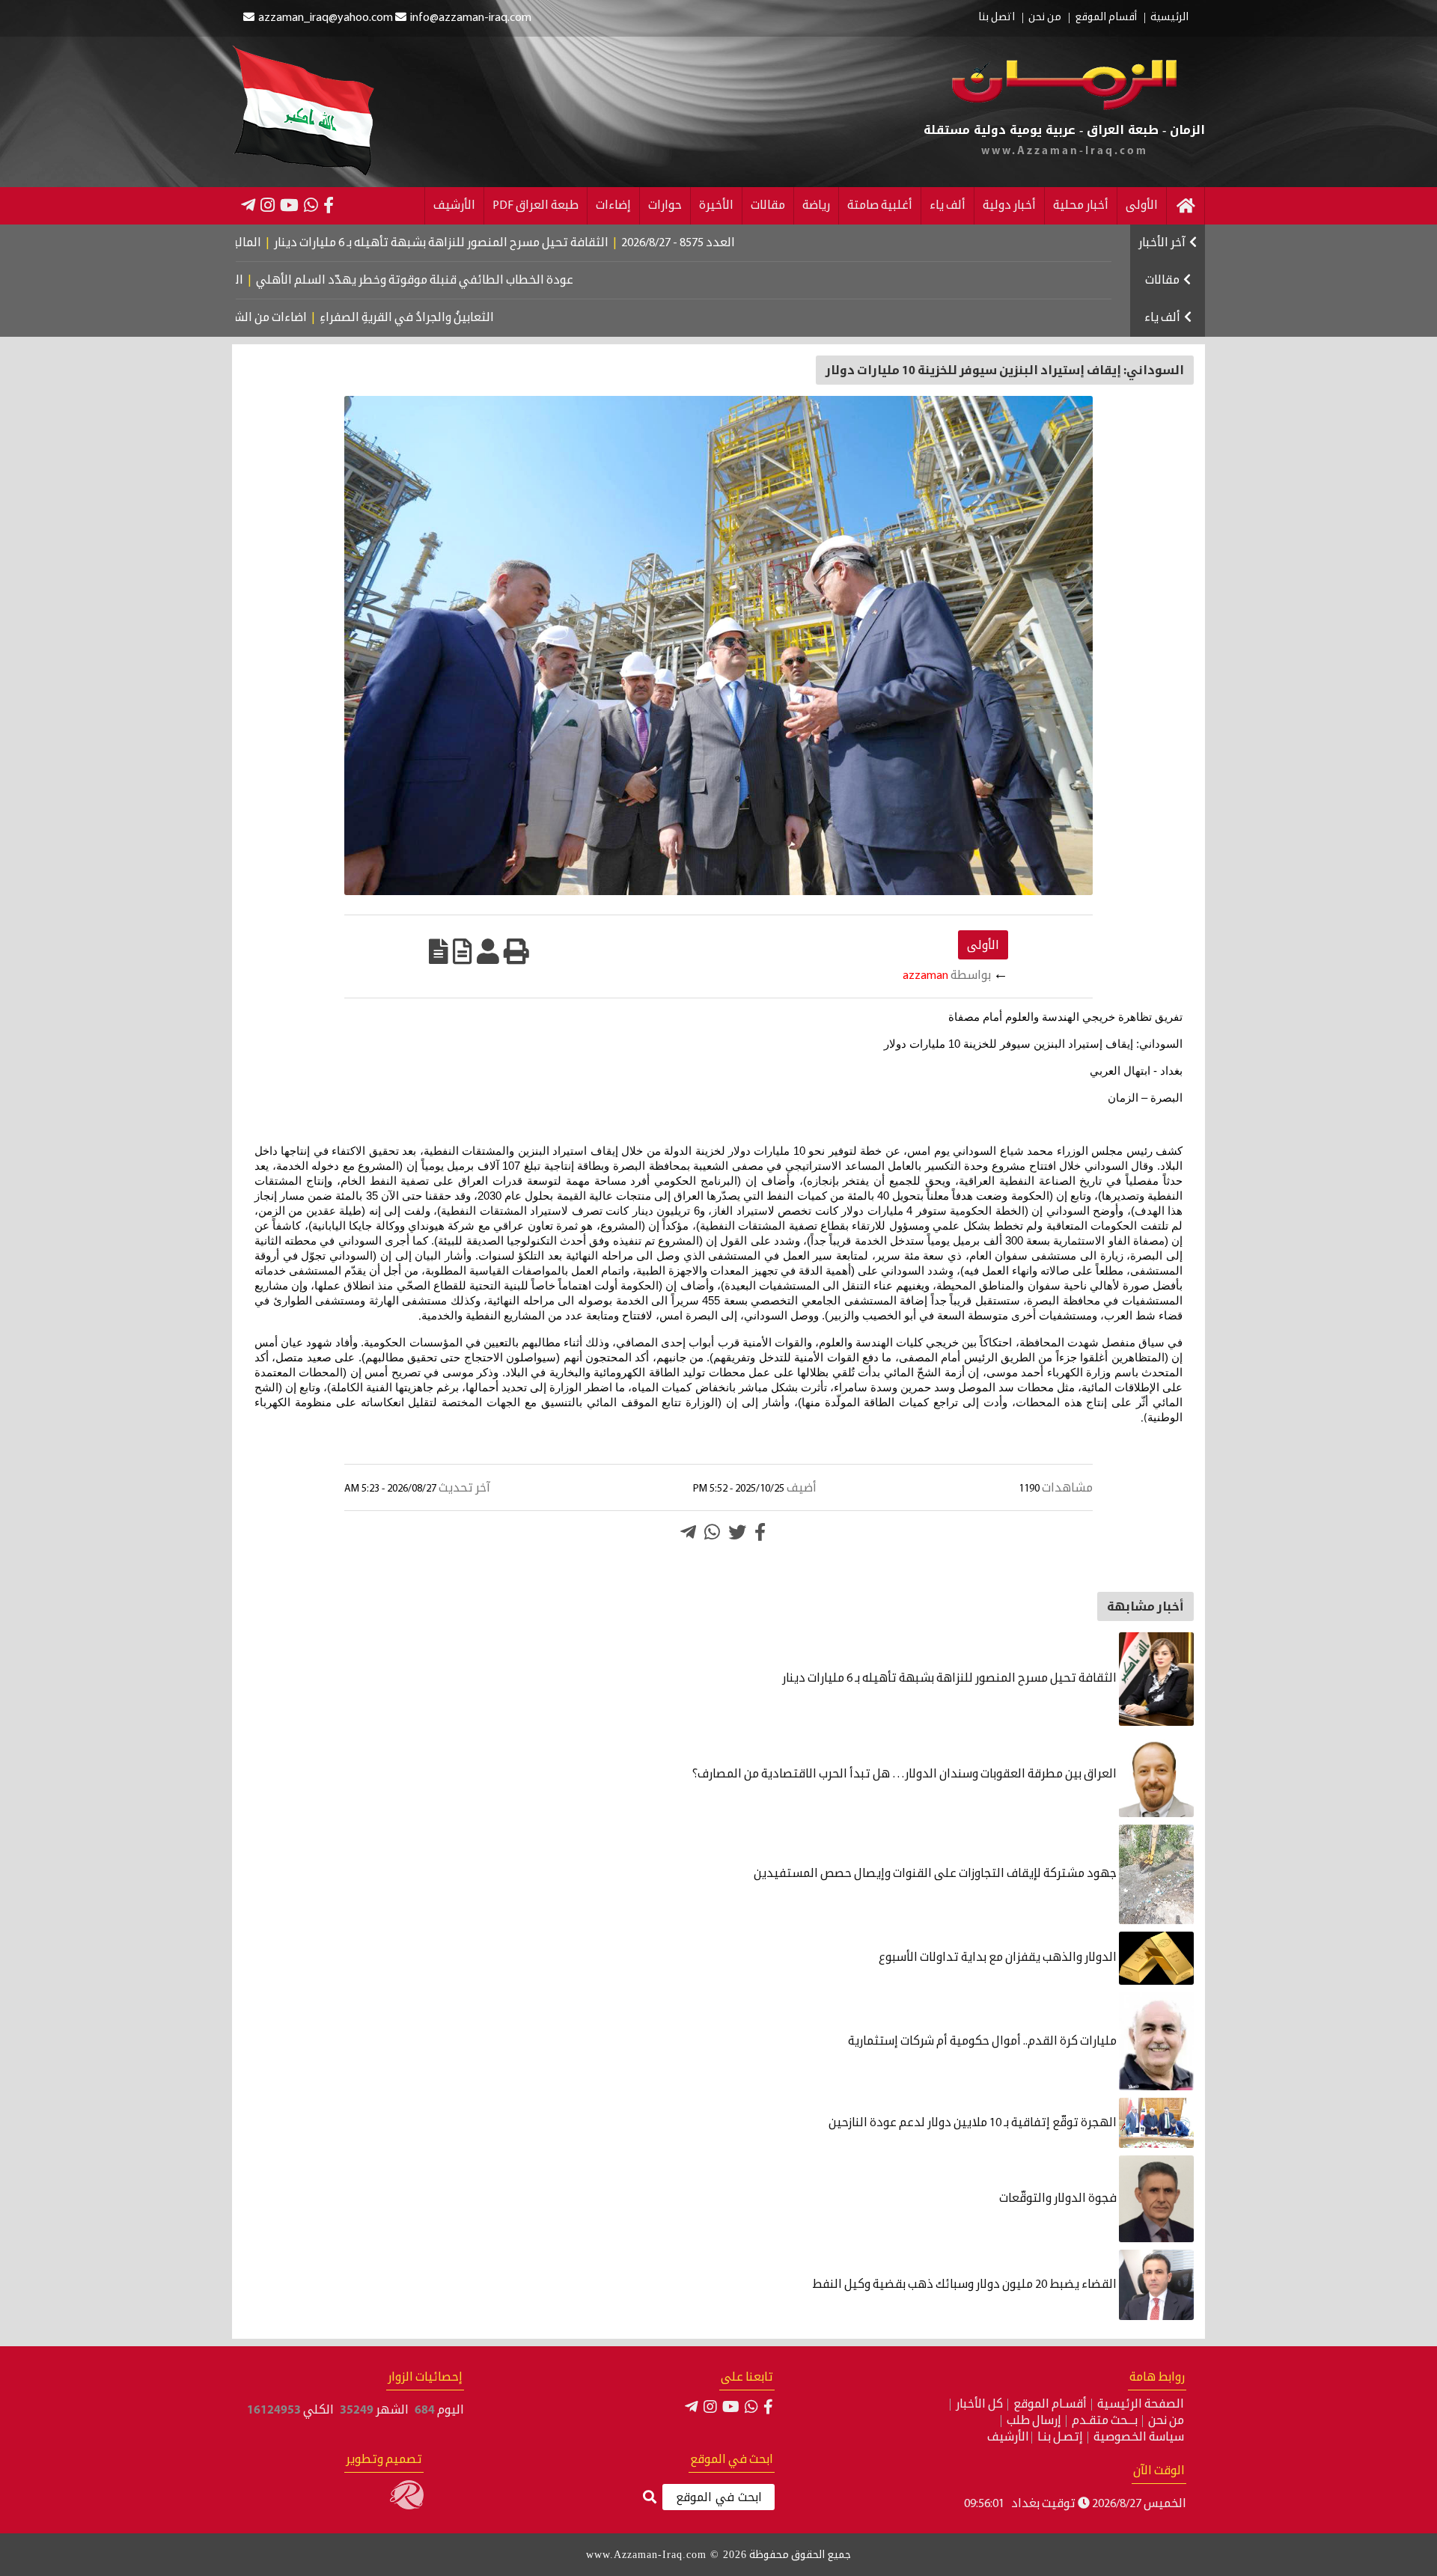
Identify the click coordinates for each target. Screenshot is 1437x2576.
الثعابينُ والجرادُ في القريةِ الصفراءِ (467, 318)
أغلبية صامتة (880, 206)
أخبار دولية (1009, 206)
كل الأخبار (979, 2405)
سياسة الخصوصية (1139, 2438)
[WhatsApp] (311, 205)
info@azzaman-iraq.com (471, 18)
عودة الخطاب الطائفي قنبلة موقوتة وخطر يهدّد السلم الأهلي (489, 281)
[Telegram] (248, 205)
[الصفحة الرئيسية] (1186, 206)
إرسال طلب (1034, 2421)
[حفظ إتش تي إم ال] (463, 951)
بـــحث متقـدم (1105, 2421)
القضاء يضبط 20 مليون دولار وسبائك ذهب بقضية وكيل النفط (965, 2285)
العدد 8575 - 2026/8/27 (759, 243)
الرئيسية (1169, 18)
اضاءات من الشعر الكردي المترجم (284, 318)
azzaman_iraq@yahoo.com (326, 18)
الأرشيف (454, 206)
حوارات (665, 206)
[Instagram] (268, 205)
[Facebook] (329, 205)
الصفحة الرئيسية (1141, 2405)
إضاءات (613, 206)
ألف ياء (948, 206)
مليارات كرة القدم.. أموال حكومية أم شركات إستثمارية (983, 2042)
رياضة (816, 206)
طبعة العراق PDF (536, 206)
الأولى (1142, 206)
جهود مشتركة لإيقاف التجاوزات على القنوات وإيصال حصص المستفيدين (936, 1874)
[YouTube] (289, 205)
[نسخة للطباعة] (516, 951)
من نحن (1045, 18)
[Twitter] (737, 1532)
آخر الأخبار (1162, 243)
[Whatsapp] (712, 1532)
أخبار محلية (1081, 206)
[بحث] (650, 2498)
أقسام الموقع (1106, 18)
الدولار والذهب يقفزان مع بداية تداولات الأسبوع (999, 1958)
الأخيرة (716, 206)
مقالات (768, 206)
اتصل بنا (997, 18)
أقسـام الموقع (1050, 2405)
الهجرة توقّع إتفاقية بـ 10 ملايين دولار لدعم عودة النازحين (974, 2123)
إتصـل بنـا (1060, 2438)
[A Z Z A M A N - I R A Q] (1065, 107)
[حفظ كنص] (439, 951)
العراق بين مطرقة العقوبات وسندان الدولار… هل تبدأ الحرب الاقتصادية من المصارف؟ (906, 1774)
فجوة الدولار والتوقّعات (1059, 2199)
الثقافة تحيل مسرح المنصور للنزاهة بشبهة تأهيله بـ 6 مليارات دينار (522, 243)
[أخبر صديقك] (488, 951)
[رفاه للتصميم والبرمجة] (407, 2506)
